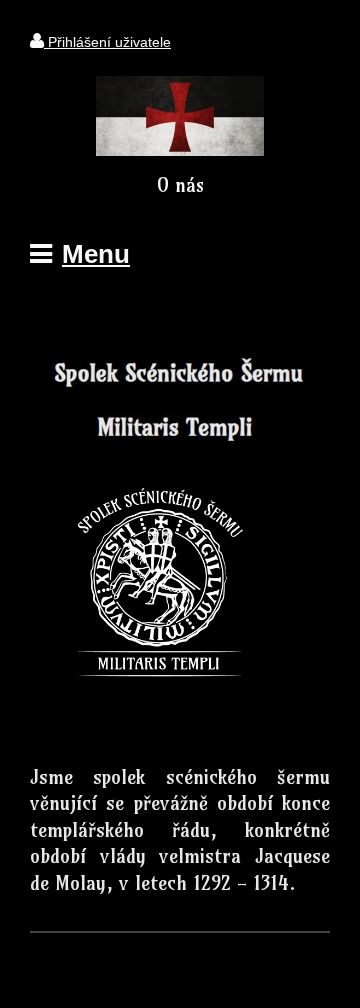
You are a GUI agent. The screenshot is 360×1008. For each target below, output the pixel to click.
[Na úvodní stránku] (180, 150)
